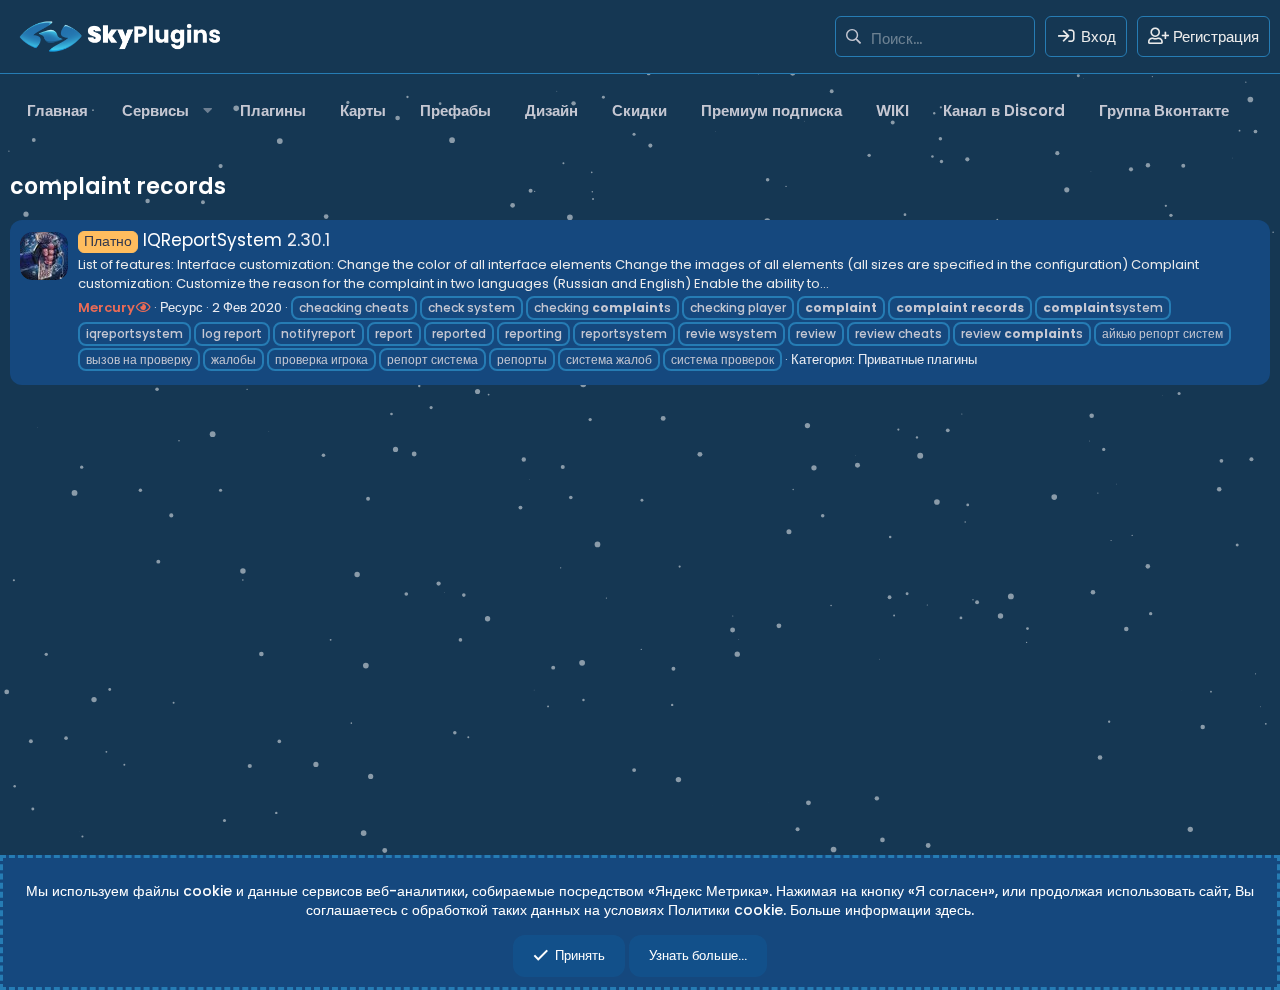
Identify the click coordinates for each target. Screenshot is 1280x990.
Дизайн (551, 110)
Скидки (639, 110)
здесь (953, 910)
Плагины (273, 110)
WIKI (892, 110)
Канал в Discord (1004, 110)
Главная (57, 110)
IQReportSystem (183, 240)
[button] (164, 110)
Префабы (455, 110)
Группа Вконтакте (1164, 110)
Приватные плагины (917, 359)
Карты (363, 110)
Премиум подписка (771, 110)
